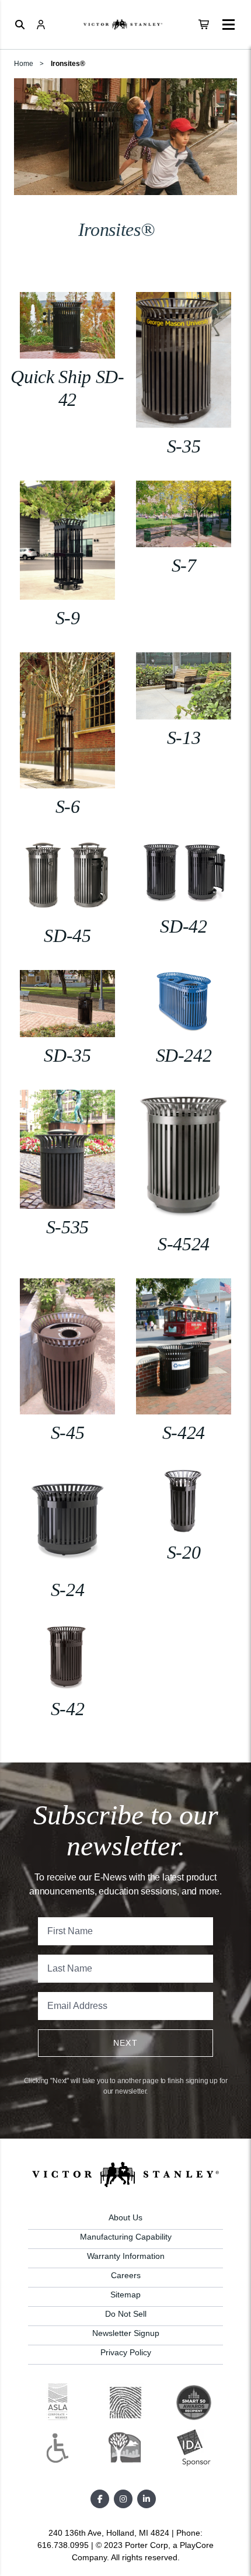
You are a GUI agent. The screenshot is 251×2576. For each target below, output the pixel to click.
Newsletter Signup (126, 2333)
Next (126, 2043)
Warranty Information (126, 2256)
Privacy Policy (126, 2352)
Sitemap (125, 2295)
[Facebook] (100, 2499)
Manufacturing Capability (126, 2237)
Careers (126, 2275)
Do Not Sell (126, 2314)
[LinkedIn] (147, 2499)
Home (24, 64)
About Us (125, 2217)
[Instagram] (123, 2499)
